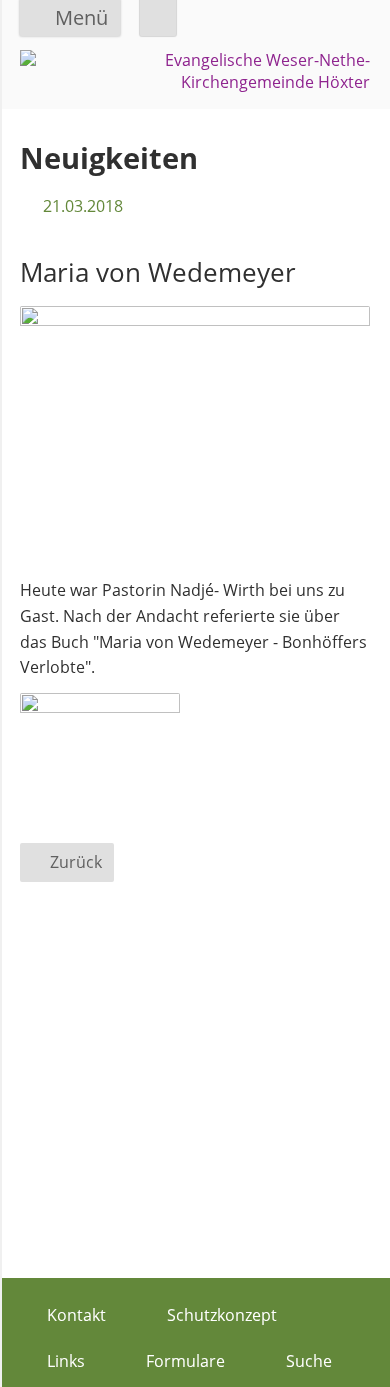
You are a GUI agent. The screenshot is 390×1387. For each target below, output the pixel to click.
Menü (81, 17)
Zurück (76, 862)
